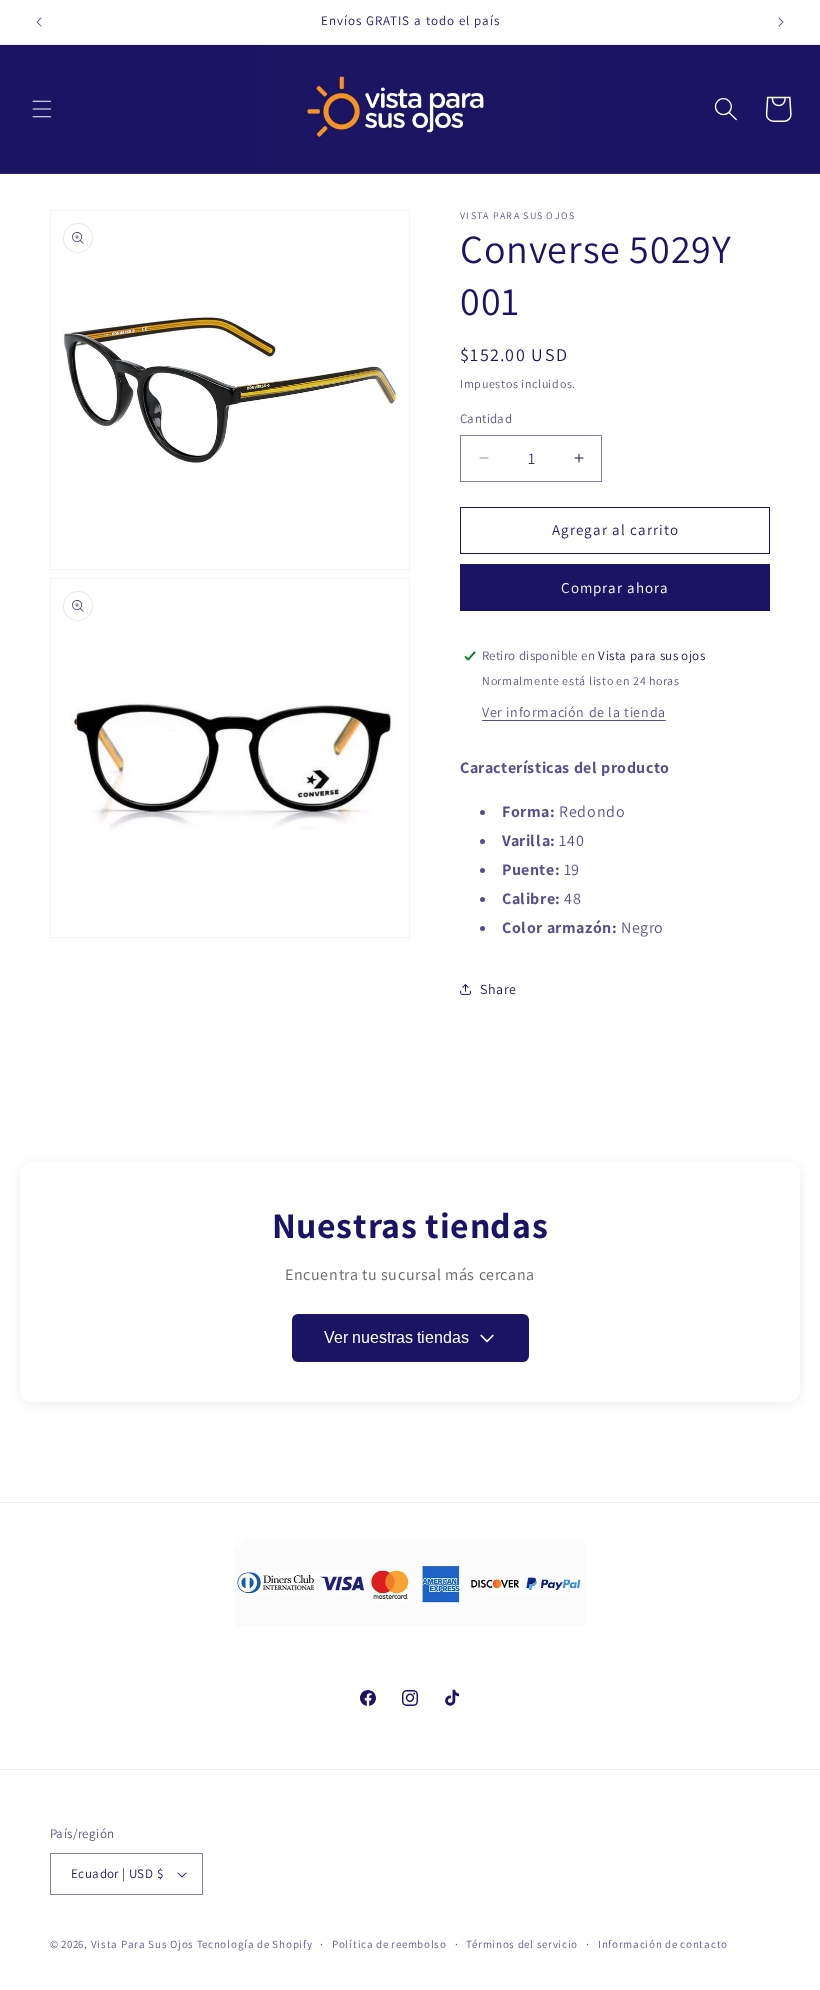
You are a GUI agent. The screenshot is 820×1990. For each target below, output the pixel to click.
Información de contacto (663, 1944)
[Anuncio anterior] (39, 22)
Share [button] (498, 989)
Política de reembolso (389, 1944)
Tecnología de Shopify (255, 1944)
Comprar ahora (615, 587)
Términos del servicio (522, 1944)
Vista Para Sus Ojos (142, 1944)
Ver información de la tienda (574, 712)
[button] (42, 109)
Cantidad (486, 418)
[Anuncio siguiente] (781, 22)
